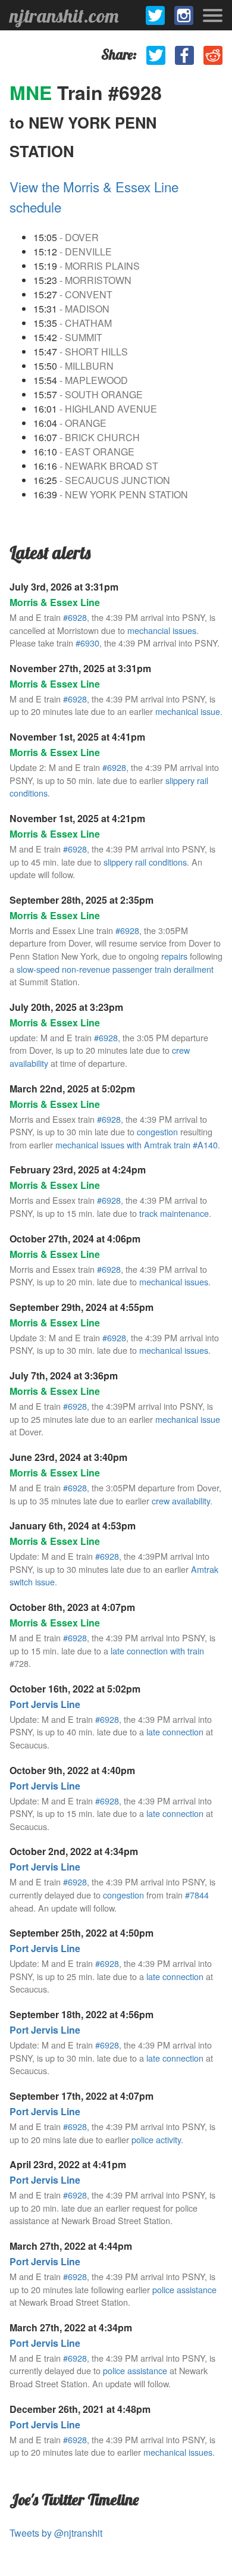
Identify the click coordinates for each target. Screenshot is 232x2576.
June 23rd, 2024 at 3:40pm (68, 1457)
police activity (156, 2139)
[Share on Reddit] (213, 55)
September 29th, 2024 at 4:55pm (81, 1307)
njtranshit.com (64, 15)
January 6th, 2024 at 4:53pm (73, 1526)
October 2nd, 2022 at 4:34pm (74, 1851)
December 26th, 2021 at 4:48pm (80, 2409)
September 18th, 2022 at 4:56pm (81, 2014)
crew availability (181, 1501)
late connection (175, 1732)
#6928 (75, 617)
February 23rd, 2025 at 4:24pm (78, 1170)
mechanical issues (174, 1281)
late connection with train (157, 1651)
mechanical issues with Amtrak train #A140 (137, 1145)
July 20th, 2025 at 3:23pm (66, 1007)
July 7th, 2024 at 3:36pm (64, 1376)
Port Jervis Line (45, 1704)
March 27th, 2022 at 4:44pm (71, 2246)
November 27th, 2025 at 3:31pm (80, 668)
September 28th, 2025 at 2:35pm (81, 900)
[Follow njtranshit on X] (155, 15)
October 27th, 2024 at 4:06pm (75, 1239)
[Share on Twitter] (156, 55)
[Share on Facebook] (184, 55)
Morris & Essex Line (55, 602)
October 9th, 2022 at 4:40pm (72, 1770)
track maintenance (174, 1213)
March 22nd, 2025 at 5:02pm (72, 1089)
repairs (174, 956)
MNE (33, 92)
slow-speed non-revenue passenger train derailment (115, 969)
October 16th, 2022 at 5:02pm (75, 1689)
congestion (157, 1131)
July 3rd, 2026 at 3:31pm (64, 587)
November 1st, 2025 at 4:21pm (77, 818)
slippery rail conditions (145, 862)
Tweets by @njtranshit (56, 2533)
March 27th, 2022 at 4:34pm (71, 2327)
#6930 (87, 643)
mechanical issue (188, 711)
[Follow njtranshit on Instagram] (184, 15)
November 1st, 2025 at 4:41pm (77, 737)
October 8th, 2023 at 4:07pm (72, 1607)
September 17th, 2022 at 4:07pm (81, 2096)
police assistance (184, 2289)
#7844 (197, 1895)
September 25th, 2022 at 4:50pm (81, 1933)
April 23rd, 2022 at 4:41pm (68, 2164)
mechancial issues (162, 630)
